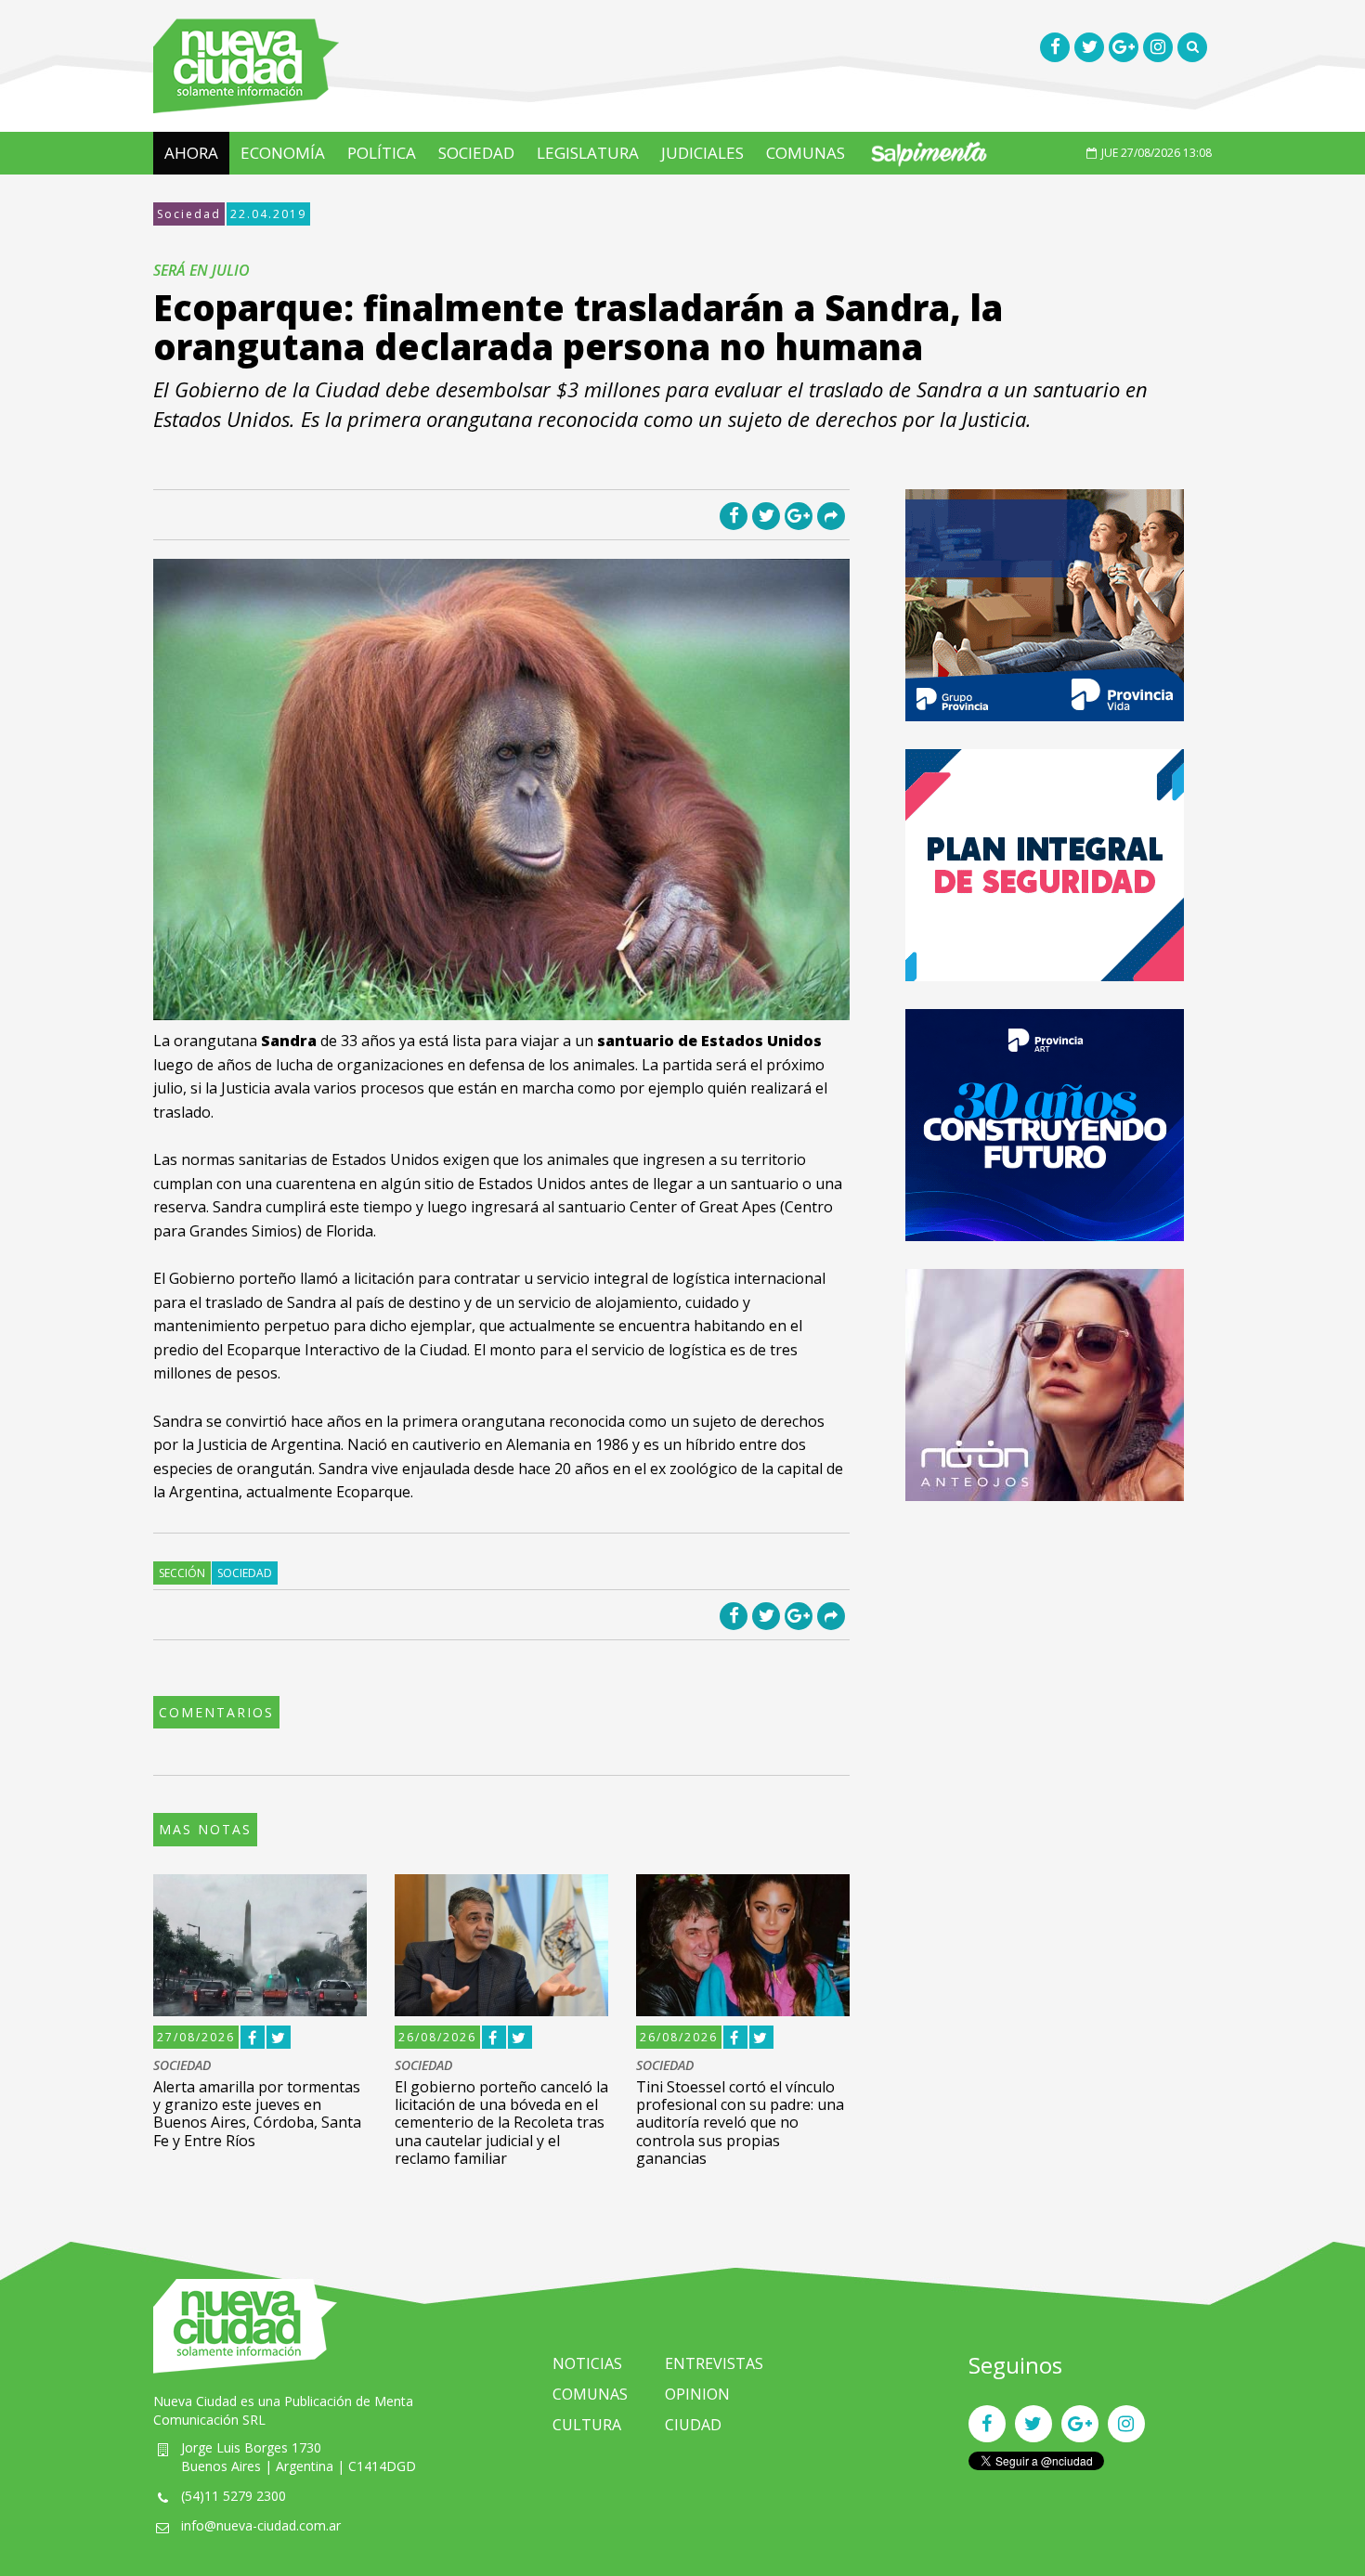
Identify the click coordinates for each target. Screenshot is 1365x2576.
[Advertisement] (1045, 1659)
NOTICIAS (587, 2363)
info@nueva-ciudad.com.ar (261, 2525)
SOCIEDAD (476, 153)
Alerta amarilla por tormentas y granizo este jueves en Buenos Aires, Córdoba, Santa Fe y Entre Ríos (257, 2114)
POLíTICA (382, 153)
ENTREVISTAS (714, 2363)
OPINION (697, 2394)
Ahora (191, 153)
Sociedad (189, 214)
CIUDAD (693, 2425)
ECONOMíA (283, 153)
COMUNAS (806, 153)
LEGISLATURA (588, 153)
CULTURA (587, 2425)
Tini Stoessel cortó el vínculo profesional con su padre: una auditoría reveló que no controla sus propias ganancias (740, 2123)
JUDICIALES (702, 153)
